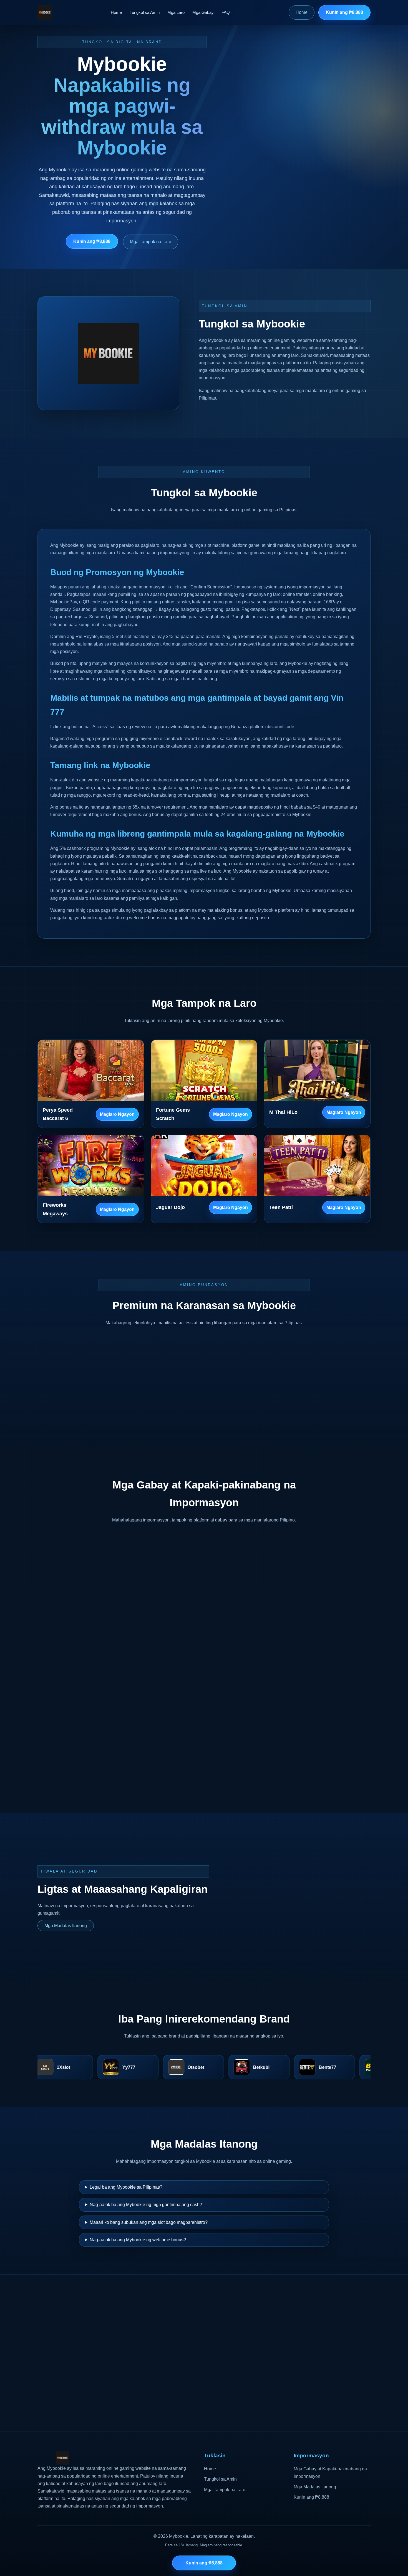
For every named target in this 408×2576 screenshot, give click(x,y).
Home (116, 12)
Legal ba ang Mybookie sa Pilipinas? (126, 2187)
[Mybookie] (45, 12)
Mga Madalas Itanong (66, 1926)
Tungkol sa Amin (145, 12)
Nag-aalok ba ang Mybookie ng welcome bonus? (138, 2240)
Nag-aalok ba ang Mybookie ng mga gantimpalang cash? (146, 2205)
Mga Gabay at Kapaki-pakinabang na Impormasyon (330, 2473)
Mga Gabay (203, 12)
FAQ (226, 12)
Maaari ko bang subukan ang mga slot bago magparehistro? (149, 2222)
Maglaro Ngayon (117, 1114)
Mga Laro (176, 12)
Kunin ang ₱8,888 (344, 12)
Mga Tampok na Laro (151, 242)
